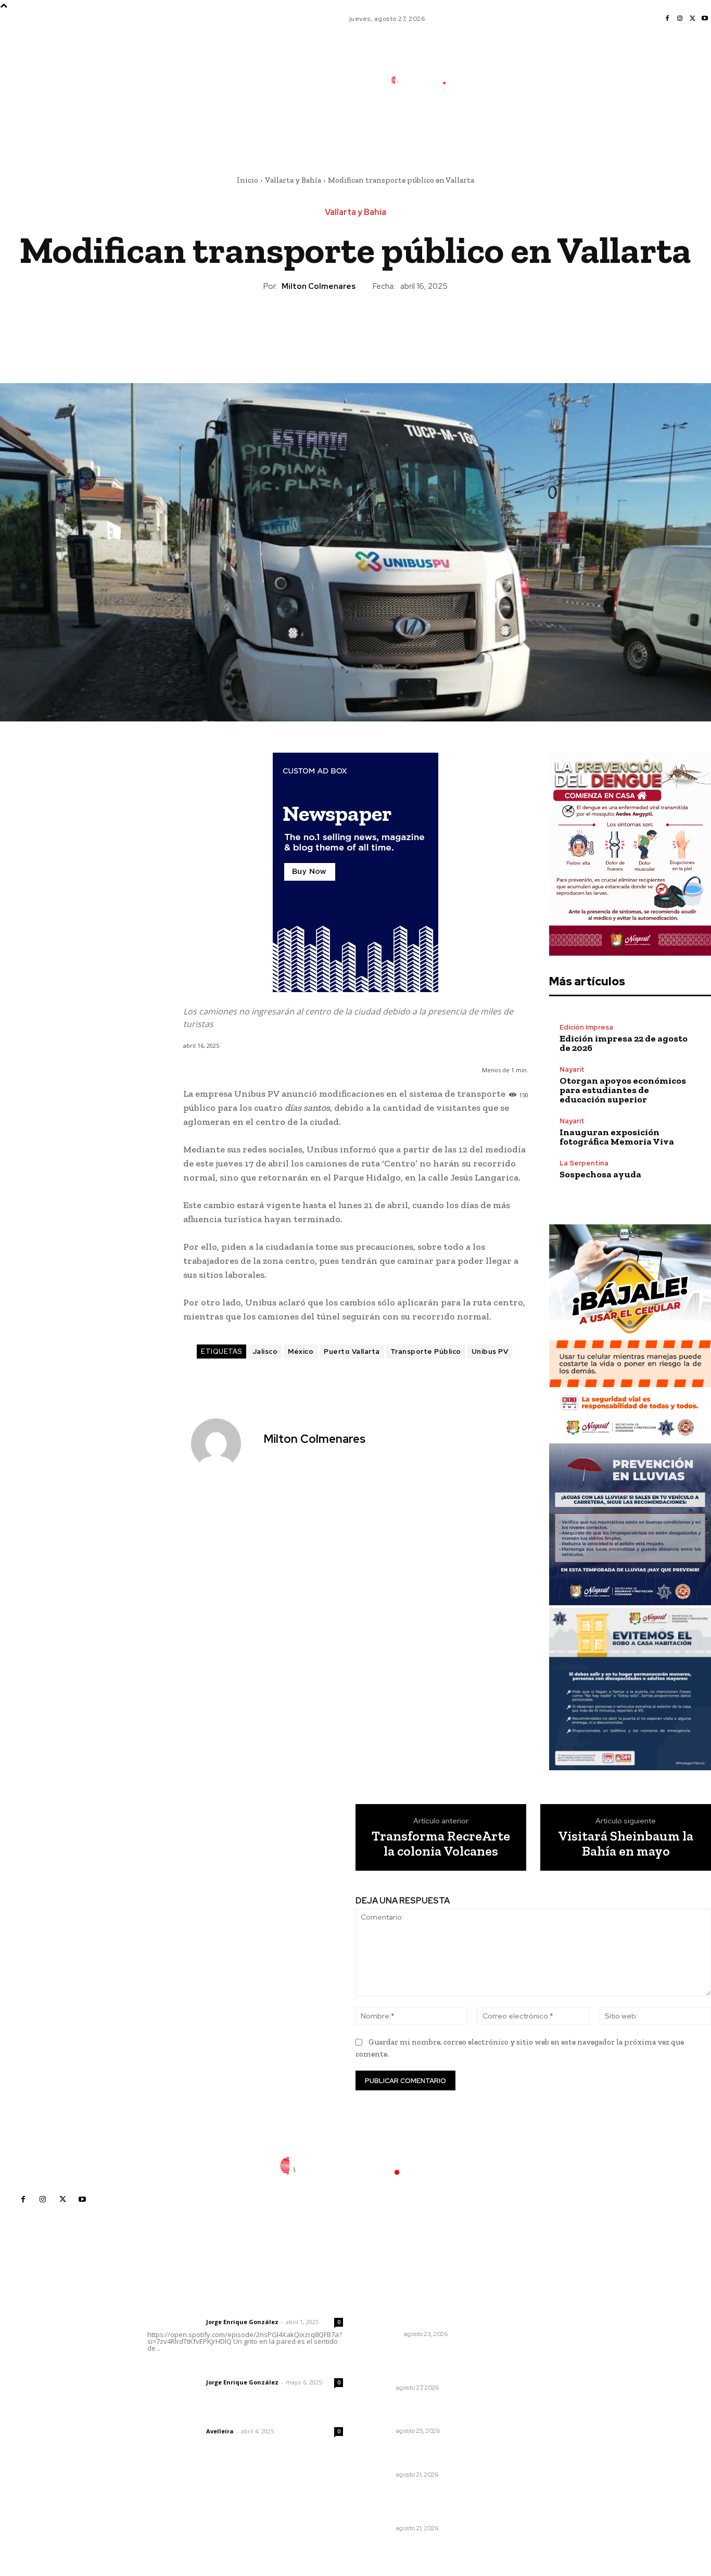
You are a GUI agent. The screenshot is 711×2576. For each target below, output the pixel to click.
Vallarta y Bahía (293, 180)
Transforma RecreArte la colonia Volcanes (441, 1843)
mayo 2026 (541, 2372)
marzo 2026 (542, 2403)
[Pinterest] (355, 327)
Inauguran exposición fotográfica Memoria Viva (617, 1137)
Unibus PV (490, 1352)
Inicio (247, 180)
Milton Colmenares (319, 286)
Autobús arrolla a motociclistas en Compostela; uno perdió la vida (426, 2310)
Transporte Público (426, 1352)
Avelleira (220, 2431)
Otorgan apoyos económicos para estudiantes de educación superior (623, 1090)
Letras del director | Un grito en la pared (242, 2308)
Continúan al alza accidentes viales (423, 2412)
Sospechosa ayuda (600, 1174)
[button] (496, 126)
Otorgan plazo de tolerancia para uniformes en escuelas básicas (422, 2363)
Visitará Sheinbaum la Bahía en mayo (626, 1843)
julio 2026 (538, 2340)
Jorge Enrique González (242, 2322)
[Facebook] (667, 19)
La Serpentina (584, 1163)
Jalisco (265, 1352)
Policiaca (384, 2334)
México (301, 1352)
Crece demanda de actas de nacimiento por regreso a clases (428, 2456)
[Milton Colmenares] (222, 1443)
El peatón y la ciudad (197, 2417)
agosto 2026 (543, 2325)
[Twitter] (692, 19)
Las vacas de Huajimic (202, 2368)
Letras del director (175, 2322)
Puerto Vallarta (352, 1352)
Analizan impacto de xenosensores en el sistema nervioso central (421, 2504)
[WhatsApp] (379, 327)
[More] (403, 327)
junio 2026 (539, 2356)
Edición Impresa (586, 1027)
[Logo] (426, 80)
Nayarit (572, 1069)
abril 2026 (539, 2387)
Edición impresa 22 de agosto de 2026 (624, 1043)
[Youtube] (705, 19)
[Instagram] (680, 19)
